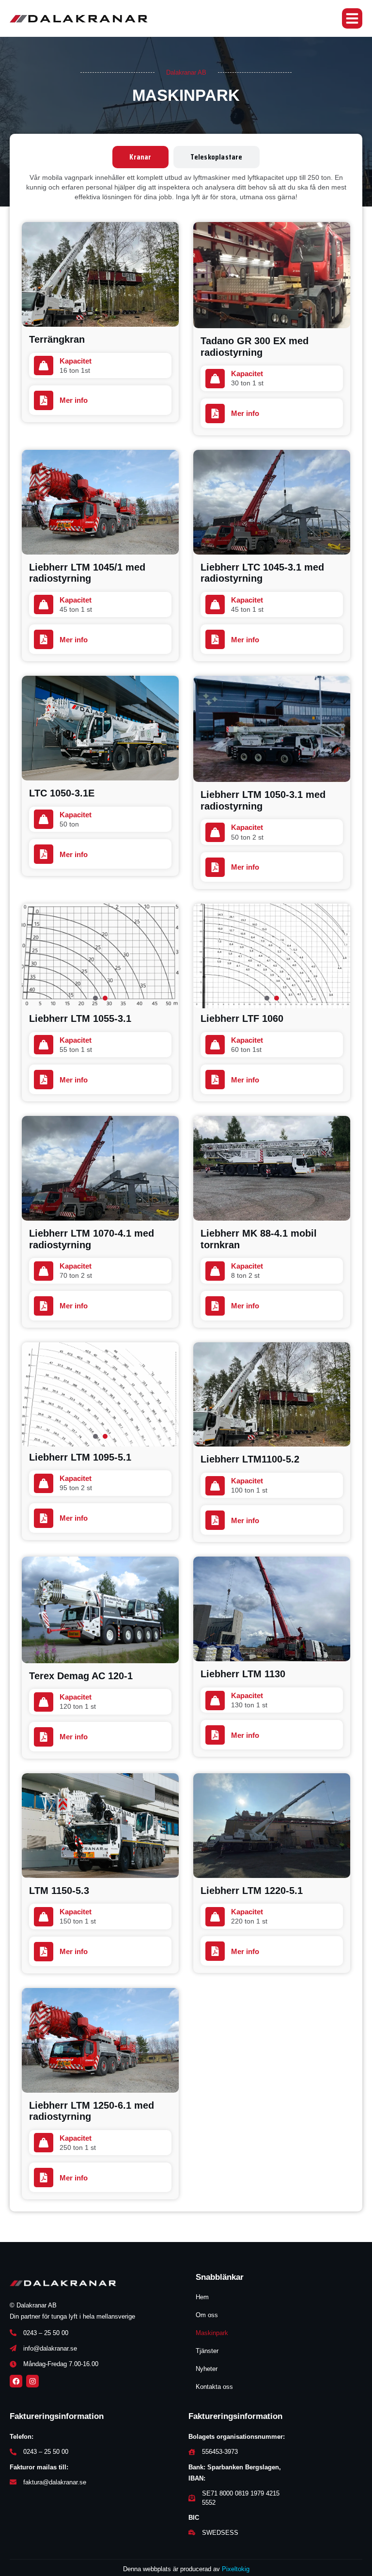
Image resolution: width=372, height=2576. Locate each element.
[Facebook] (16, 2381)
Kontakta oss (214, 2387)
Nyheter (207, 2369)
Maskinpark (212, 2333)
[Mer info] (215, 413)
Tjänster (207, 2351)
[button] (352, 18)
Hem (202, 2297)
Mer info (245, 413)
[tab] (140, 157)
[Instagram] (32, 2381)
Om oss (207, 2315)
